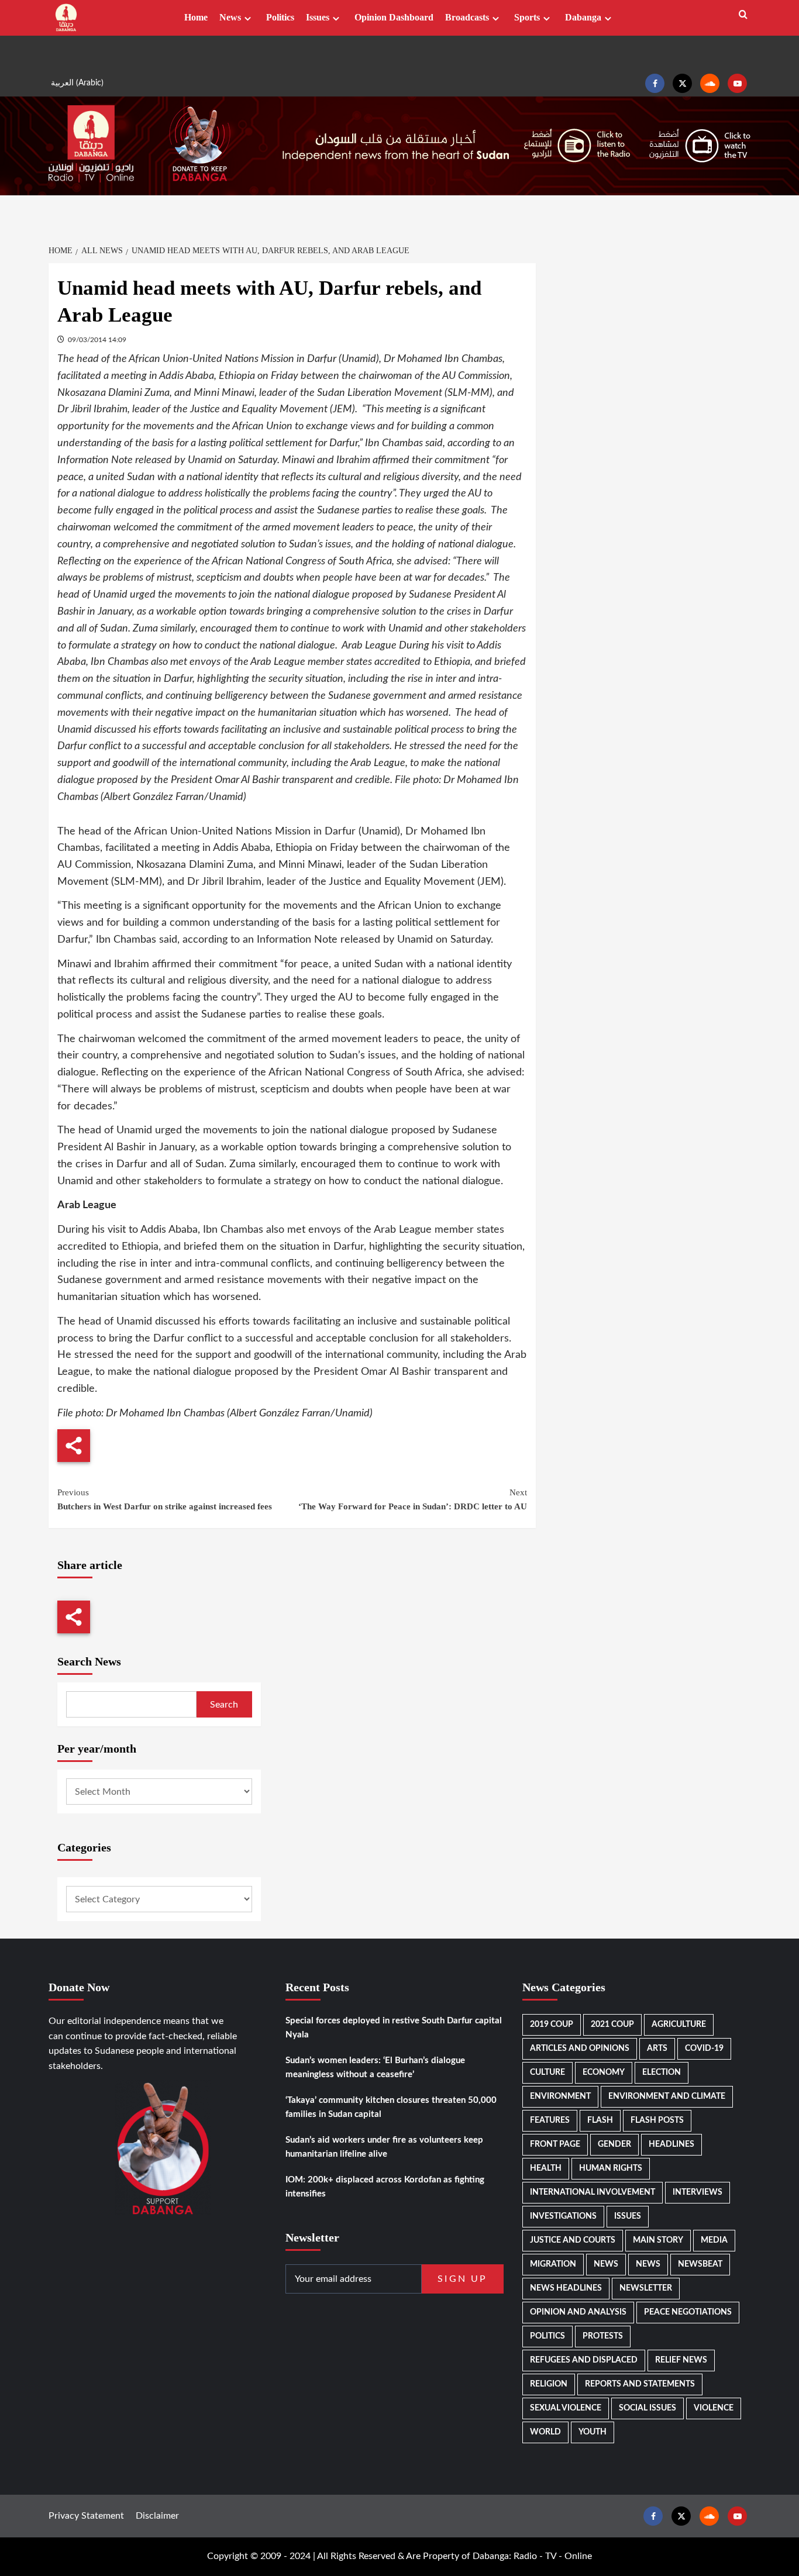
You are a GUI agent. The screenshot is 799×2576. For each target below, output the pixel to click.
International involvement (593, 2192)
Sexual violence (566, 2408)
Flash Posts (657, 2120)
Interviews (698, 2192)
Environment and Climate (667, 2096)
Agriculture (679, 2025)
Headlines (671, 2144)
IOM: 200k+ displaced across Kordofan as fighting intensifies (385, 2187)
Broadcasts (467, 17)
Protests (603, 2336)
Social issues (648, 2408)
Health (546, 2168)
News (230, 17)
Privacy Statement (86, 2516)
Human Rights (611, 2168)
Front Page (555, 2144)
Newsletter (646, 2288)
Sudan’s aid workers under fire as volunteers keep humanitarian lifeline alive (384, 2147)
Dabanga (583, 17)
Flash (600, 2120)
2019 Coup (552, 2025)
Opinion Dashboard (394, 17)
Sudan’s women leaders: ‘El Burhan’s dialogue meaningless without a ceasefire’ (375, 2068)
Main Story (658, 2240)
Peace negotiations (688, 2312)
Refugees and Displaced (584, 2360)
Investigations (563, 2216)
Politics (280, 17)
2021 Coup (612, 2025)
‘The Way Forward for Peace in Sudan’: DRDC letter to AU (412, 1499)
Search (224, 1705)
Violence (714, 2408)
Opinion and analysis (578, 2312)
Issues (318, 17)
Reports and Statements (640, 2384)
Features (550, 2120)
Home (196, 17)
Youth (593, 2432)
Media (714, 2240)
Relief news (681, 2360)
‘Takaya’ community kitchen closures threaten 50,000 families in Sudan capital (391, 2107)
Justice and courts (573, 2240)
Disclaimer (157, 2516)
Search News (89, 1661)
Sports (527, 17)
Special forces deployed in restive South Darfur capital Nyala (394, 2028)
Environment (560, 2096)
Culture (547, 2072)
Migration (553, 2264)
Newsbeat (700, 2264)
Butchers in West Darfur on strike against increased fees (165, 1499)
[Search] (743, 15)
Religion (549, 2384)
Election (662, 2072)
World (545, 2432)
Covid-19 (704, 2049)
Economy (604, 2072)
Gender (614, 2144)
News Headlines (566, 2288)
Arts (657, 2049)
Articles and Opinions (580, 2049)
